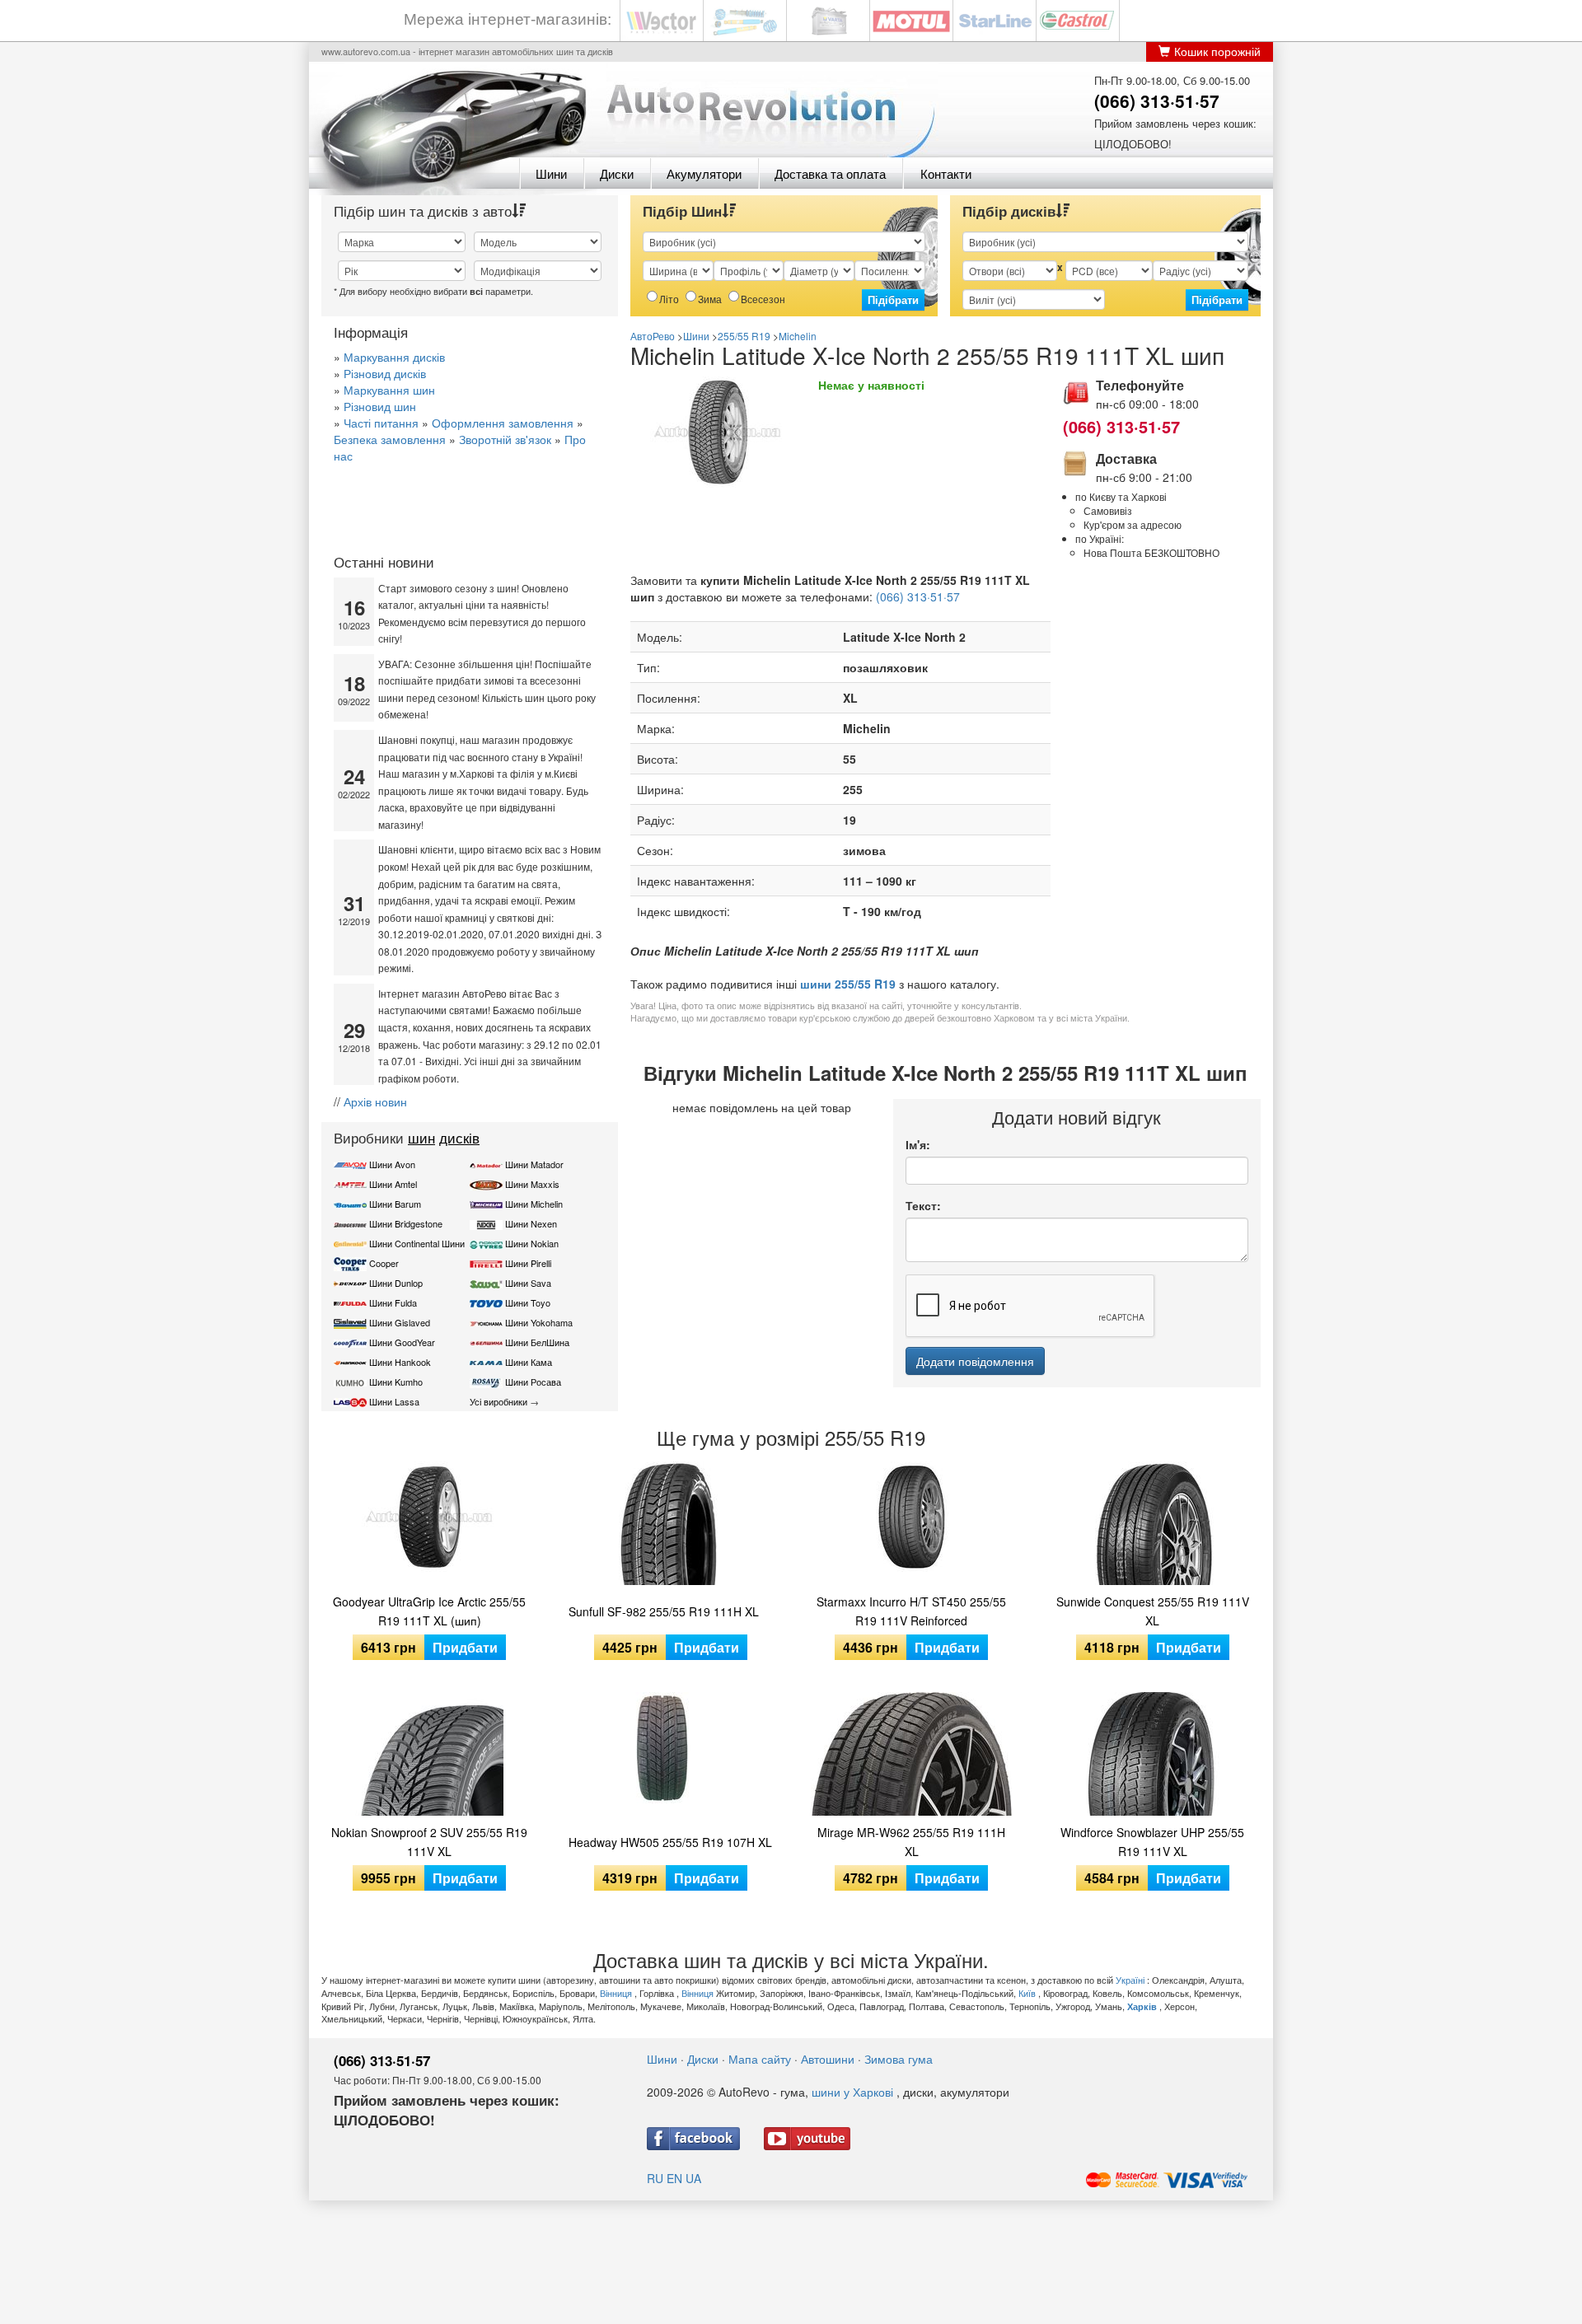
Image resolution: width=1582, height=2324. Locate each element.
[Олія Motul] (911, 19)
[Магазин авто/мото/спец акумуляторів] (828, 19)
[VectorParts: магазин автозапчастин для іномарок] (662, 19)
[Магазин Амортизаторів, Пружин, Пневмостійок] (745, 19)
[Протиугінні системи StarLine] (995, 19)
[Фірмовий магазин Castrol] (1078, 19)
